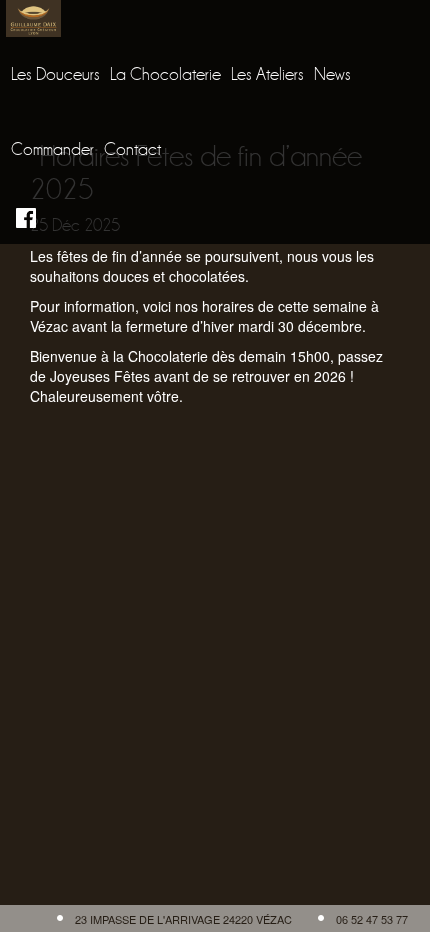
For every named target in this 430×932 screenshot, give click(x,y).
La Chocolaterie (165, 74)
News (332, 74)
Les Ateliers (267, 74)
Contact (132, 149)
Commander (52, 149)
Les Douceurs (55, 74)
